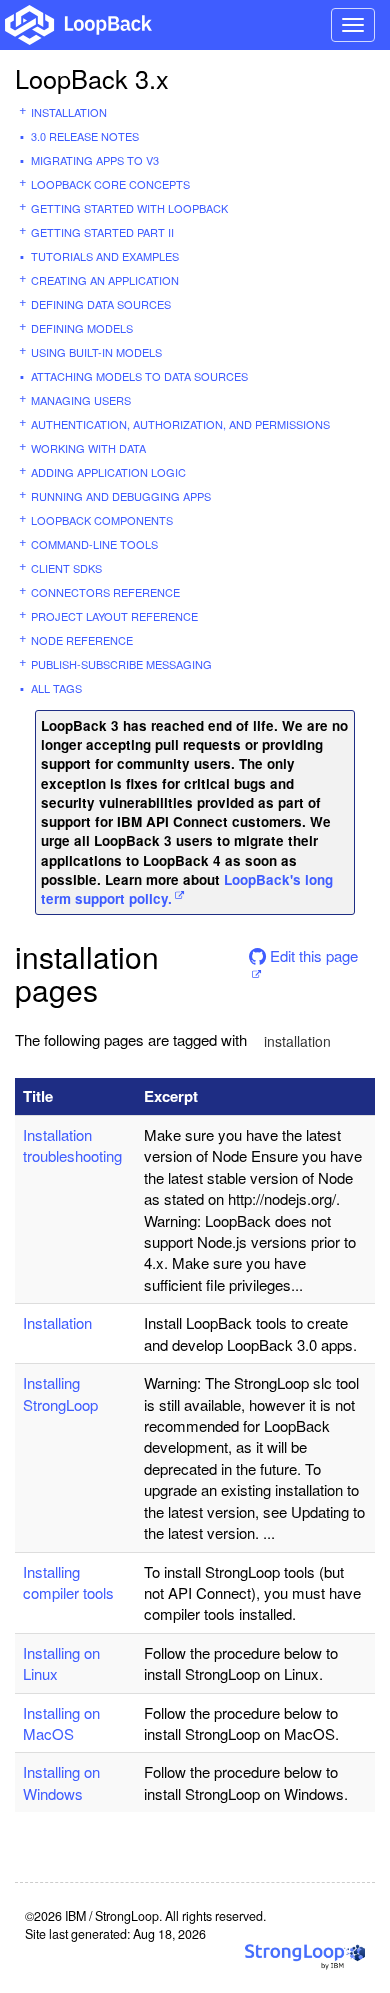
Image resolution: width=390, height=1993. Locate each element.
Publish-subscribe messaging (121, 664)
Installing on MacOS (61, 1723)
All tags (56, 688)
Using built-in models (96, 352)
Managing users (81, 400)
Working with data (88, 448)
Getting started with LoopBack (129, 208)
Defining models (82, 328)
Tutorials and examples (105, 256)
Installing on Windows (61, 1782)
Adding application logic (108, 472)
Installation (69, 112)
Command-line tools (94, 544)
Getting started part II (102, 232)
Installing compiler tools (68, 1582)
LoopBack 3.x (92, 78)
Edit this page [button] (312, 955)
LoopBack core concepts (110, 184)
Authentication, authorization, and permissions (180, 424)
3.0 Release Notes (85, 136)
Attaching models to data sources (139, 376)
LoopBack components (102, 520)
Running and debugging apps (121, 496)
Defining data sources (101, 304)
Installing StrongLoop (60, 1393)
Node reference (82, 640)
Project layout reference (114, 616)
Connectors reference (105, 592)
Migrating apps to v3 (95, 160)
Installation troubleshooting (72, 1145)
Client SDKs (66, 568)
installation (297, 1041)
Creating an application (105, 280)
